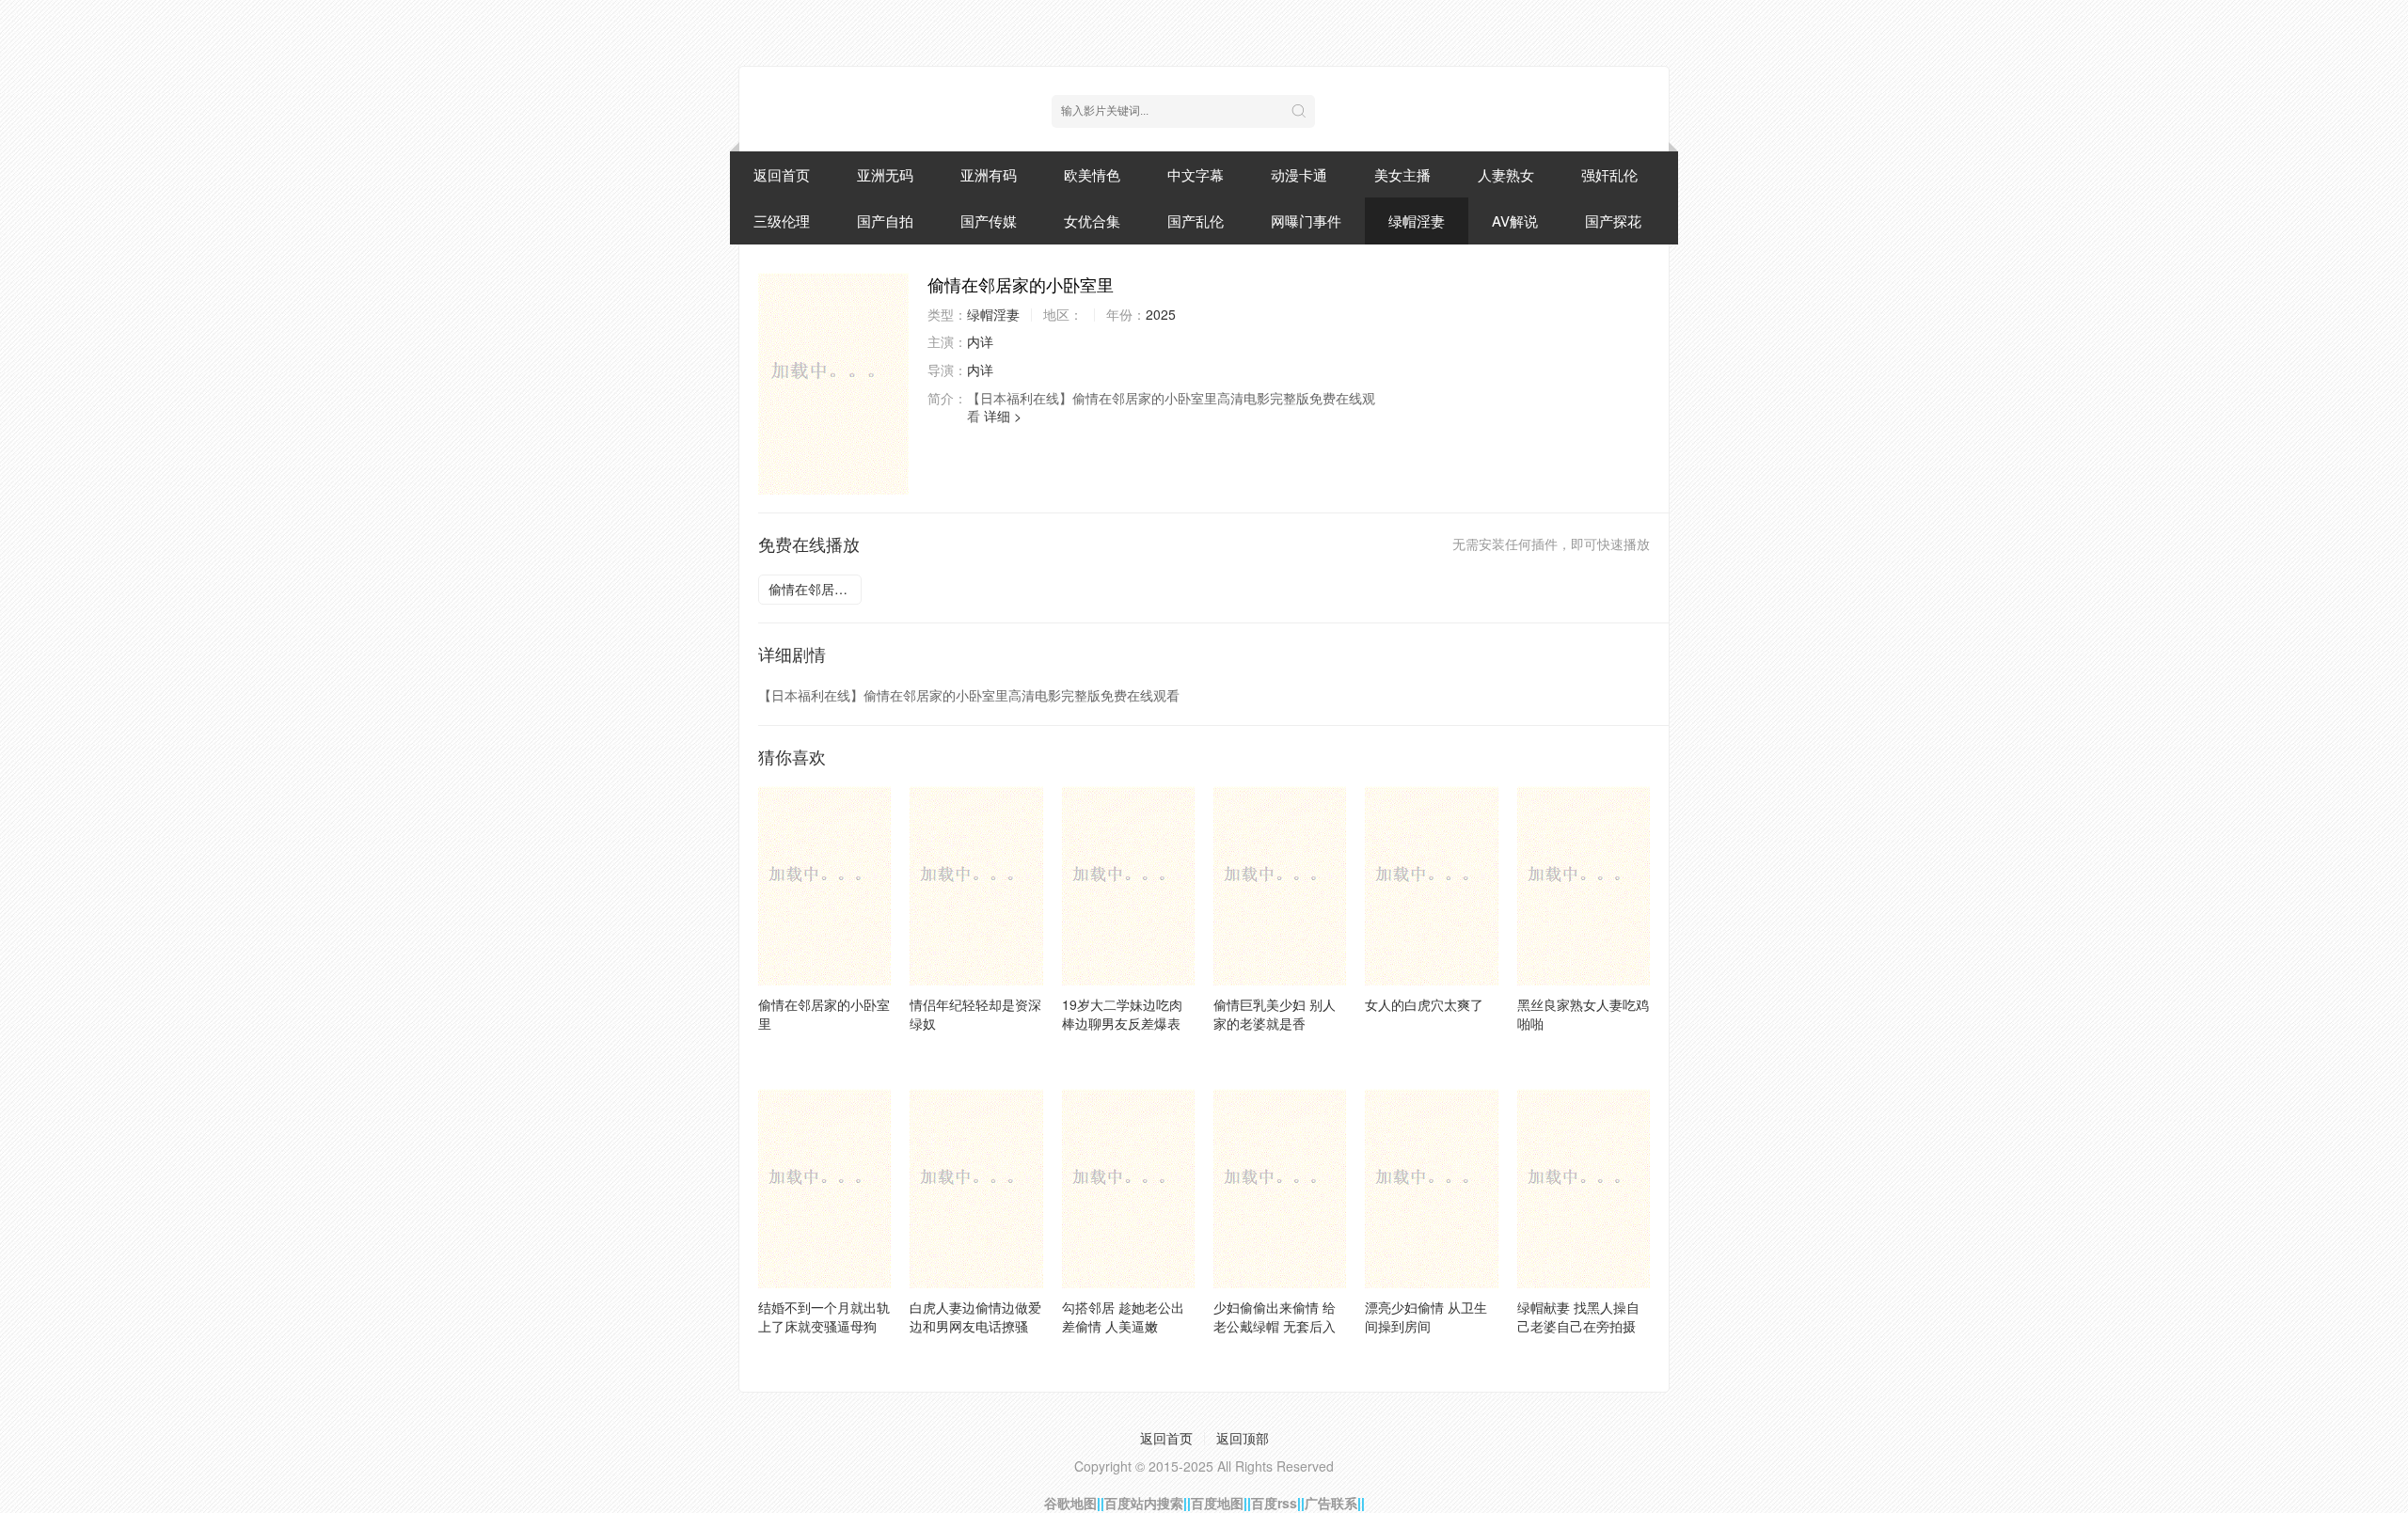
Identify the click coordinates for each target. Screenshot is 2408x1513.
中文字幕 (1196, 174)
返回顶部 (1243, 1438)
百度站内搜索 (1144, 1503)
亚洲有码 (989, 174)
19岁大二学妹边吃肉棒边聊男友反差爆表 (1122, 1014)
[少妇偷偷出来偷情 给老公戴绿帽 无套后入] (1280, 1189)
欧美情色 (1092, 174)
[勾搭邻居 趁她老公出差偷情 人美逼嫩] (1128, 1189)
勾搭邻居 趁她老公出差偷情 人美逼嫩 (1123, 1316)
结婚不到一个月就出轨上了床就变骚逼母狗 (824, 1316)
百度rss (1274, 1503)
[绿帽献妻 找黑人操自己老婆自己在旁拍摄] (1584, 1189)
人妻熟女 (1506, 174)
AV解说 (1515, 221)
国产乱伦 (1196, 221)
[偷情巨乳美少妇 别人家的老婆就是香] (1280, 886)
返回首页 (782, 174)
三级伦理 (782, 221)
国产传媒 (989, 221)
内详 (980, 341)
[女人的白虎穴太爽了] (1431, 886)
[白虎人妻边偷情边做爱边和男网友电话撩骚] (976, 1189)
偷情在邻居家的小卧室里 (815, 589)
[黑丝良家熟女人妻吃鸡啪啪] (1584, 886)
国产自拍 (885, 221)
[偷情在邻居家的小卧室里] (833, 384)
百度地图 (1217, 1503)
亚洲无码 (885, 174)
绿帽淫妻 (1417, 221)
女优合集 (1092, 221)
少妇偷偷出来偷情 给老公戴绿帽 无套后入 (1275, 1316)
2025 (1161, 314)
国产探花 (1613, 221)
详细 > (1003, 416)
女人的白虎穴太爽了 (1424, 1004)
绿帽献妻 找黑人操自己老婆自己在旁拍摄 (1578, 1316)
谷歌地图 (1070, 1503)
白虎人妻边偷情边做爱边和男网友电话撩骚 (975, 1316)
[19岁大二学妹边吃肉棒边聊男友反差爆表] (1128, 886)
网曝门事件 (1306, 221)
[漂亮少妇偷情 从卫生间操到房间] (1431, 1189)
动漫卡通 (1299, 174)
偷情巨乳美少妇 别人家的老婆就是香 (1275, 1014)
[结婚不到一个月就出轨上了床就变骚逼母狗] (824, 1189)
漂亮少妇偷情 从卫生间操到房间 (1426, 1316)
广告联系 (1331, 1503)
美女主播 (1402, 174)
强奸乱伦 (1609, 174)
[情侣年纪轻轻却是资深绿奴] (976, 886)
